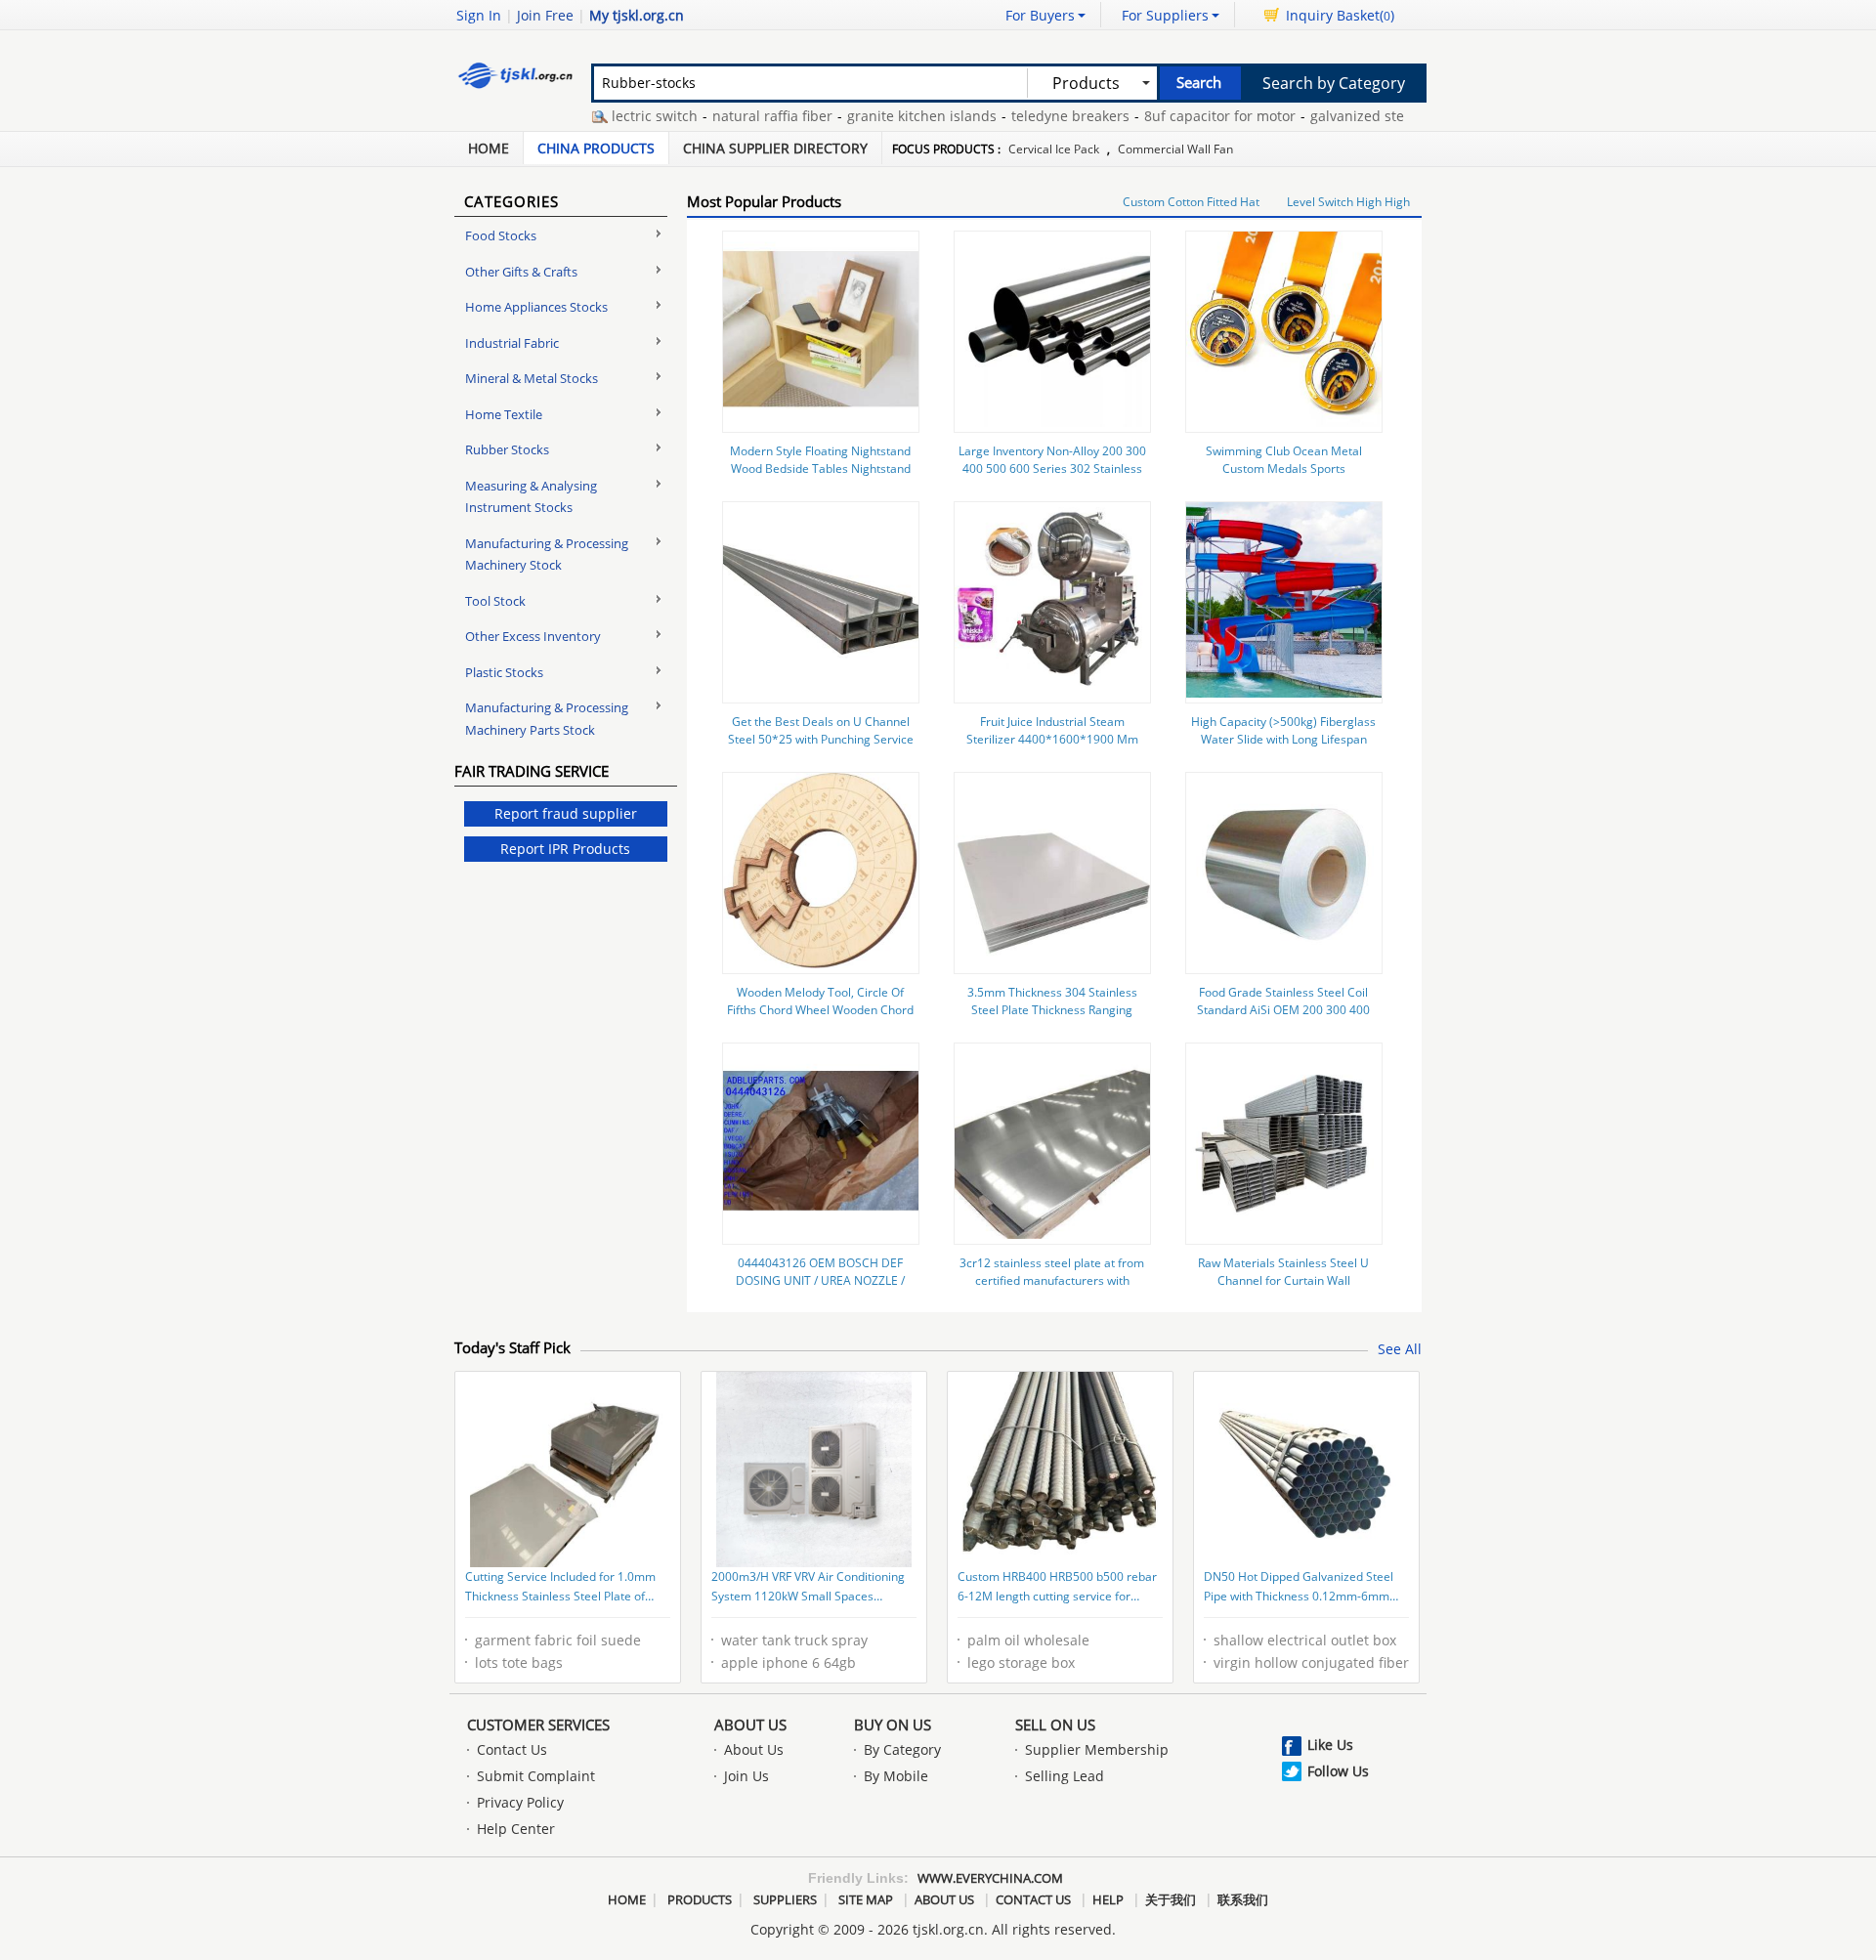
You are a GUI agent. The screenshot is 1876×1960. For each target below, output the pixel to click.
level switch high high (1348, 202)
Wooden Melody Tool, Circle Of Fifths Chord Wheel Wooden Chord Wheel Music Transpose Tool (820, 1010)
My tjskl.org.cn (637, 15)
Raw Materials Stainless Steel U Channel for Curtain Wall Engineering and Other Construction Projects (1283, 1289)
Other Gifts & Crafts (521, 272)
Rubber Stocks (507, 449)
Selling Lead (1065, 1776)
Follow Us (1338, 1771)
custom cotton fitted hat (1191, 202)
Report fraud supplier (566, 813)
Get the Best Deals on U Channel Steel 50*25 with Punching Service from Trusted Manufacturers (821, 739)
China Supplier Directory (775, 148)
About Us (750, 1725)
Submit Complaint (536, 1776)
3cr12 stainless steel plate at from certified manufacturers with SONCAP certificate (1052, 1280)
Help (1108, 1899)
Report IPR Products (565, 849)
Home (489, 148)
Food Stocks (501, 235)
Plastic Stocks (504, 672)
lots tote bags (519, 1662)
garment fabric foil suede (558, 1640)
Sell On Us (1055, 1725)
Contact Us (512, 1749)
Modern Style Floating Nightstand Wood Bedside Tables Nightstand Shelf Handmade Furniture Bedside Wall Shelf (820, 477)
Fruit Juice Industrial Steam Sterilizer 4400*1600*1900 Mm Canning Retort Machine (1052, 739)
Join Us (746, 1776)
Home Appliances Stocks (536, 307)
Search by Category (1334, 83)
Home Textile (504, 414)
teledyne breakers (1035, 116)
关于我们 (1171, 1899)
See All (1400, 1349)
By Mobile (896, 1776)
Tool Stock (495, 601)
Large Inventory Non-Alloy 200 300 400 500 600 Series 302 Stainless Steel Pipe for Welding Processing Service (1052, 477)
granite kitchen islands (887, 116)
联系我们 (1243, 1899)
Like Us (1330, 1745)
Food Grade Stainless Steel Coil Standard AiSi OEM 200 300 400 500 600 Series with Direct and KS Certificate (1283, 1019)
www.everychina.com (990, 1878)
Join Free (545, 15)
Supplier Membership (1097, 1749)
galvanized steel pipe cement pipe (1387, 116)
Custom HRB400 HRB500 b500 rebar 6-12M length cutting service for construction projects (1057, 1588)
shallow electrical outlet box (1305, 1640)
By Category (902, 1749)
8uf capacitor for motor (1185, 116)
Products (700, 1899)
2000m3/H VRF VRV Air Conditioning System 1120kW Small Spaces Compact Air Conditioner (808, 1588)
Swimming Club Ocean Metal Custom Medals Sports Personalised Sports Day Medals (1284, 469)
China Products (596, 148)
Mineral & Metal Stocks (532, 378)
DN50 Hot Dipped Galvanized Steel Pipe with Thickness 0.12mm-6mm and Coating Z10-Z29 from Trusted (1299, 1588)
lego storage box (1021, 1662)
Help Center (516, 1829)
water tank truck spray (794, 1640)
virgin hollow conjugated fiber (1311, 1662)
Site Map (866, 1899)
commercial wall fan (1175, 149)
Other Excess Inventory (533, 636)
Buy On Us (893, 1725)
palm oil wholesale (1028, 1640)
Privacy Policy (520, 1802)
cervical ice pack (1054, 149)
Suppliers (785, 1899)
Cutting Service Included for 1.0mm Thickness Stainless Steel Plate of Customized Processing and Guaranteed (560, 1588)
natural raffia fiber (737, 116)
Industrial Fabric (512, 343)
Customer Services (538, 1725)
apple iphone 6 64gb (789, 1662)
